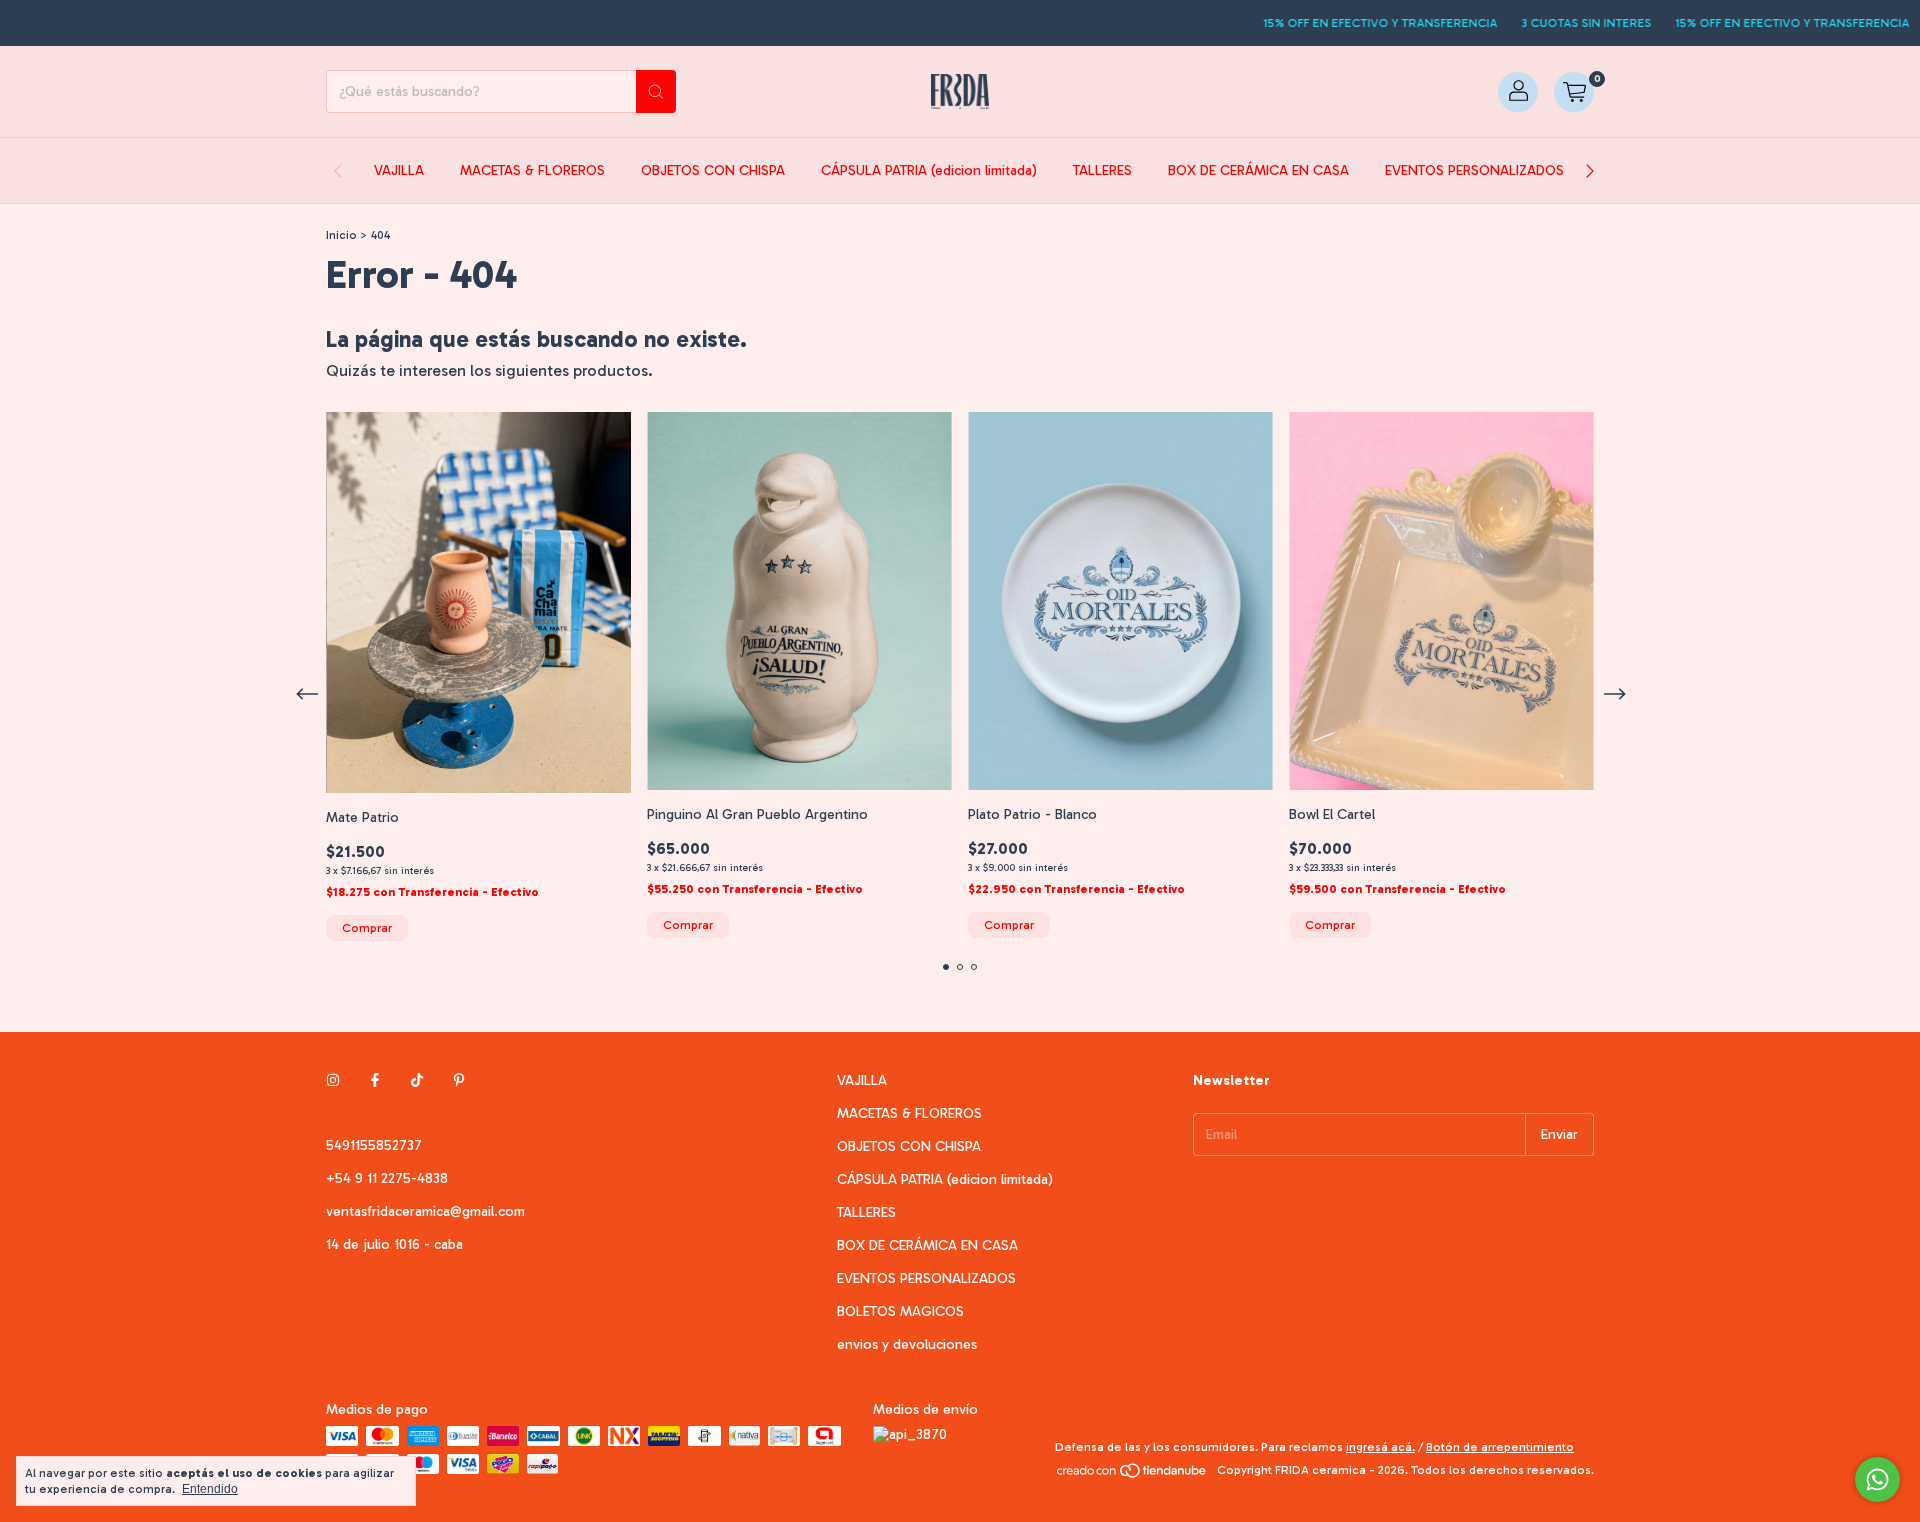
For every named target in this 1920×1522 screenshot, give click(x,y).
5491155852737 (374, 1145)
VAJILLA (399, 170)
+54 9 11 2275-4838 (387, 1178)
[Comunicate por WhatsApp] (1877, 1479)
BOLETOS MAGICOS (900, 1311)
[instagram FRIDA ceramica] (333, 1080)
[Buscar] (656, 91)
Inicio (341, 235)
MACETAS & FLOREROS (532, 170)
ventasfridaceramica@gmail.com (425, 1211)
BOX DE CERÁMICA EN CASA (1258, 170)
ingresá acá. (1380, 1447)
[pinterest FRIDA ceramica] (459, 1080)
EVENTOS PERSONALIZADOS (1474, 170)
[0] (1574, 92)
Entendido (210, 1489)
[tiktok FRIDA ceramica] (417, 1080)
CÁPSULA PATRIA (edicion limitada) (929, 170)
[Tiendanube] (1132, 1475)
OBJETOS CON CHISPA (713, 170)
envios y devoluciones (907, 1344)
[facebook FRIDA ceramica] (375, 1080)
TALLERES (1102, 170)
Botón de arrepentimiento (1500, 1447)
